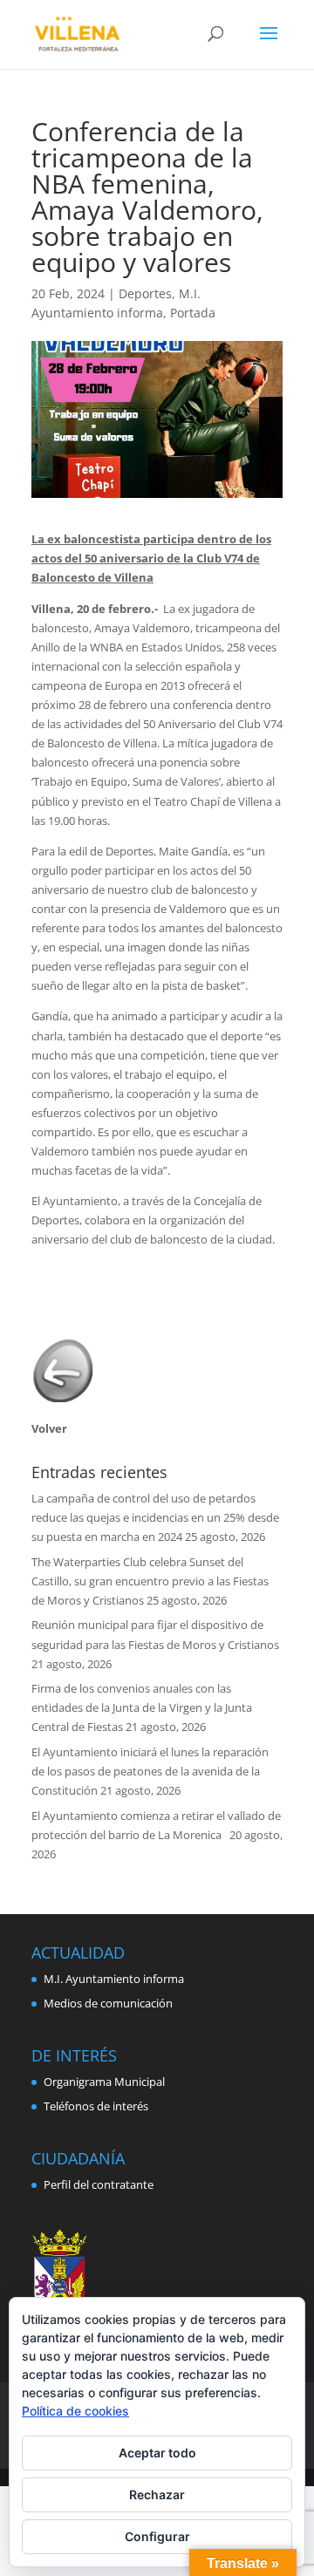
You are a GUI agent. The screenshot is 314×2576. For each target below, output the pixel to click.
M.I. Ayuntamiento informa (114, 1979)
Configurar (157, 2536)
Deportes (145, 293)
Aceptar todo (157, 2453)
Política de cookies (75, 2411)
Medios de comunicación (108, 2003)
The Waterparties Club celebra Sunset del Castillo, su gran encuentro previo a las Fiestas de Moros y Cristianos (150, 1581)
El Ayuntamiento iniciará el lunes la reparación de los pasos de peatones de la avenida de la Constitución (150, 1771)
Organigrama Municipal (104, 2082)
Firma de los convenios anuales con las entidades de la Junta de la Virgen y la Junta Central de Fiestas (142, 1707)
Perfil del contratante (99, 2184)
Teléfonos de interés (96, 2106)
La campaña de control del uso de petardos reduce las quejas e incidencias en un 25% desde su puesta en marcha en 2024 (155, 1517)
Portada (193, 313)
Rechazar (157, 2494)
